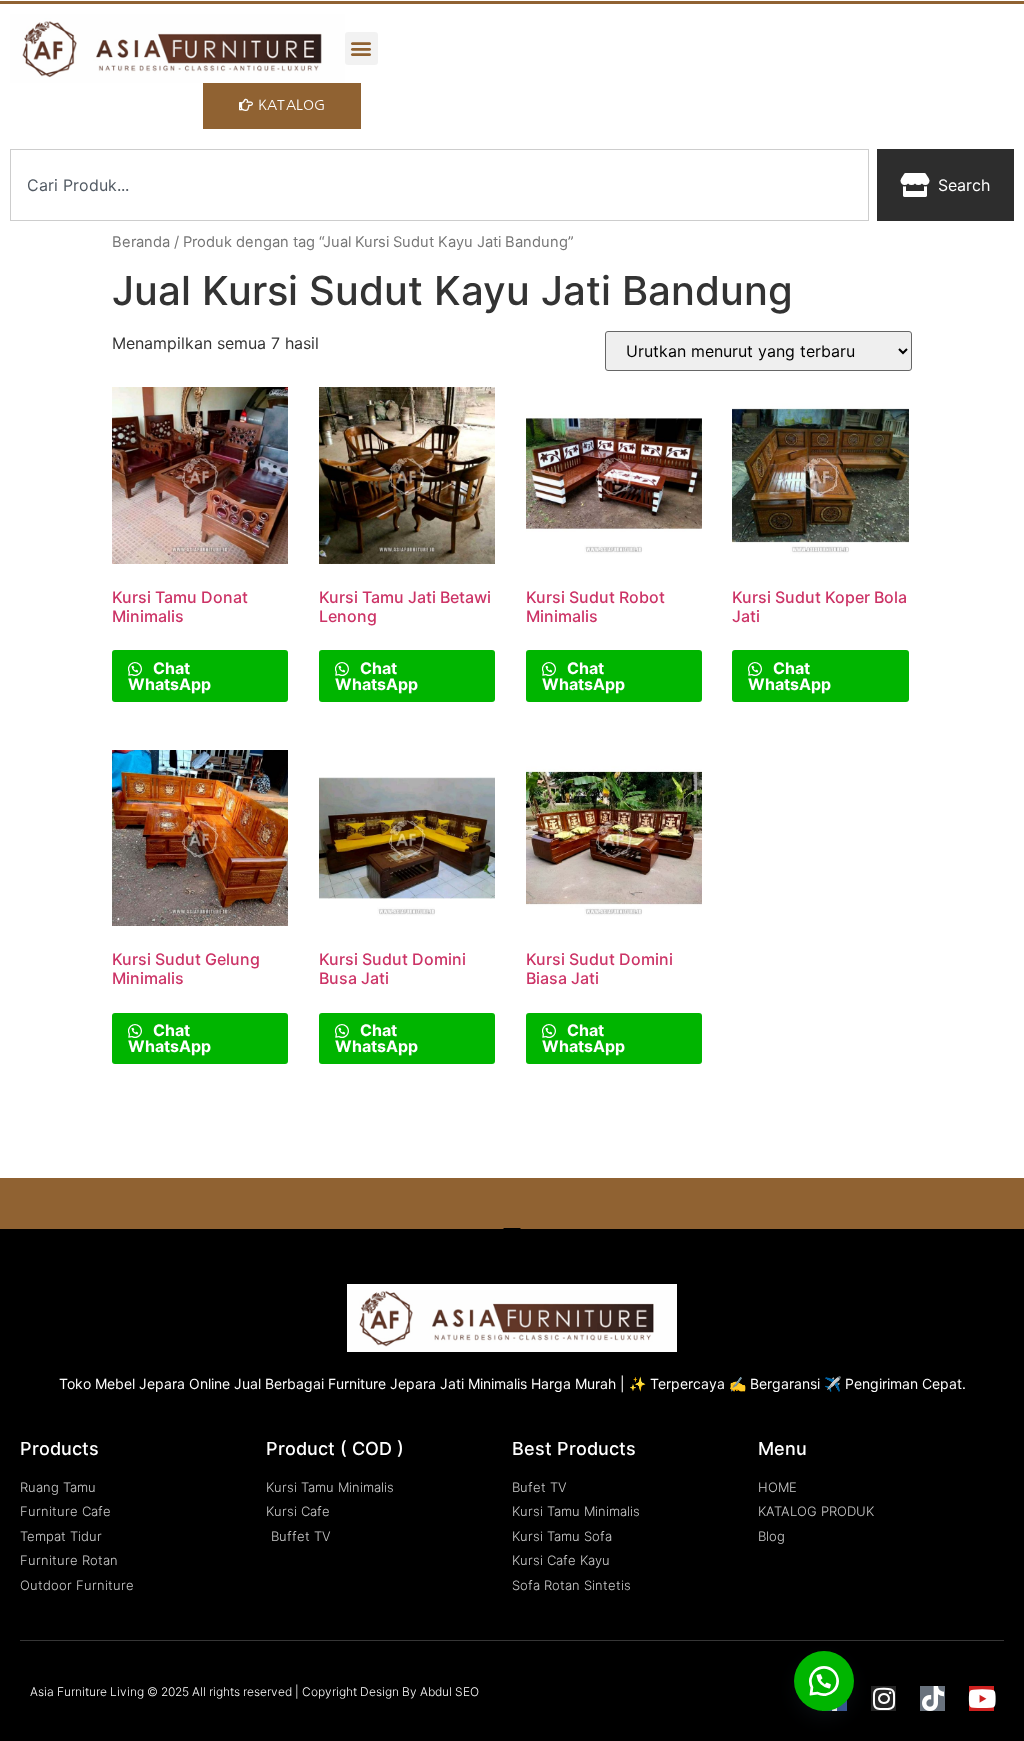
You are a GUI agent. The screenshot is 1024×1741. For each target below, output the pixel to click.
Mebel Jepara (140, 1383)
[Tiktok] (932, 1698)
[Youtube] (981, 1698)
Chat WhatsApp (169, 676)
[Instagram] (883, 1698)
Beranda (141, 242)
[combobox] (439, 185)
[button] (361, 48)
